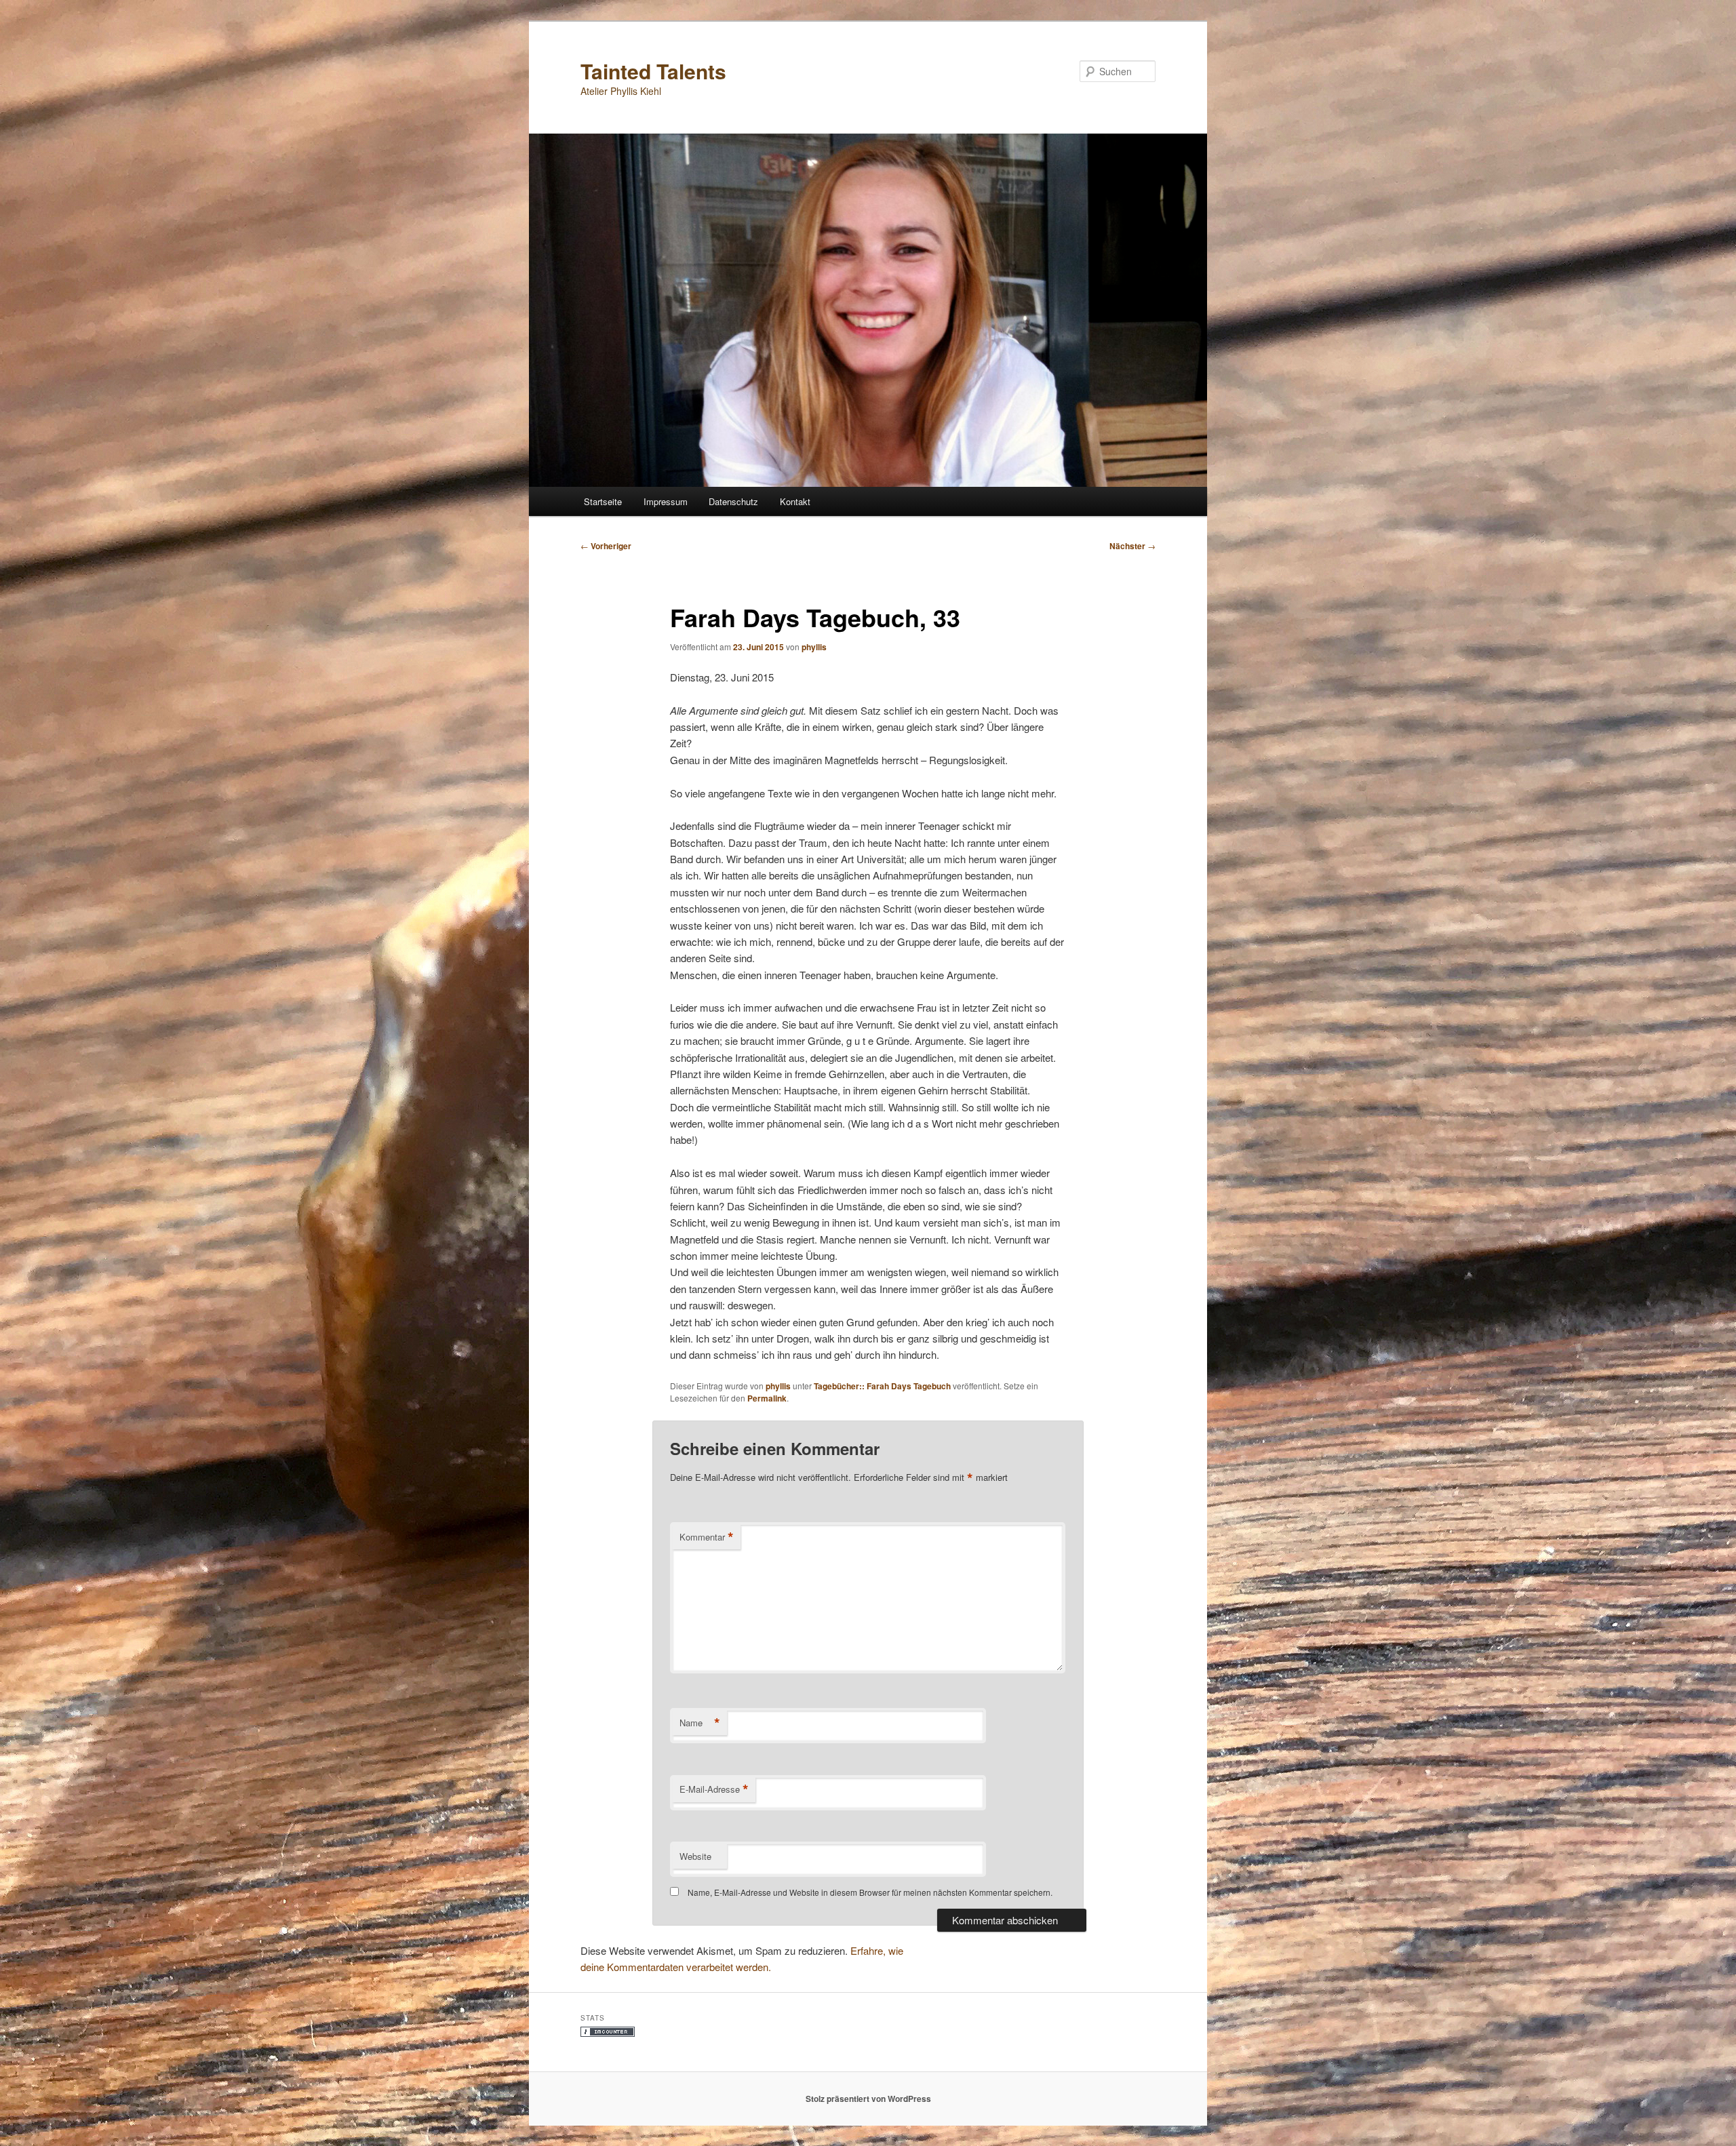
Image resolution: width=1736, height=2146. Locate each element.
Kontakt (795, 501)
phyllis (814, 647)
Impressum (666, 501)
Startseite (603, 501)
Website (695, 1856)
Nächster (1132, 546)
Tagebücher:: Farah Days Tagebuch (882, 1386)
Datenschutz (733, 501)
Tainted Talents (653, 71)
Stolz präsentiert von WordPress (868, 2099)
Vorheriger (606, 546)
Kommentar (707, 1537)
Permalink (767, 1398)
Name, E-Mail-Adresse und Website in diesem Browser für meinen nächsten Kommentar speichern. (870, 1892)
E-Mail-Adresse (714, 1789)
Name (700, 1723)
